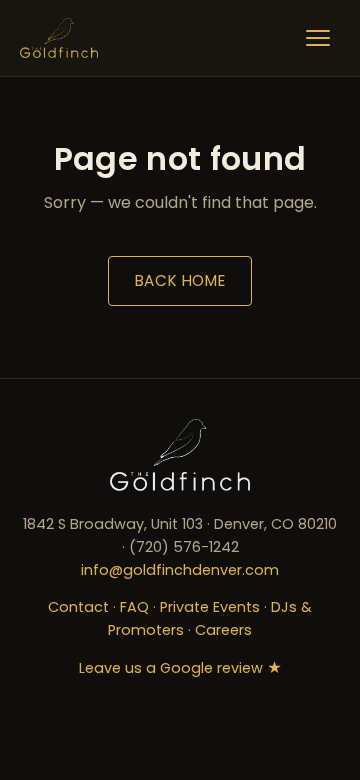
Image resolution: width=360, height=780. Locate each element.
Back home (180, 280)
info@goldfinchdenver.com (180, 570)
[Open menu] (318, 38)
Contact (78, 607)
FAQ (134, 607)
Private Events (210, 607)
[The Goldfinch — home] (59, 38)
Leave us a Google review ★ (180, 668)
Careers (223, 630)
